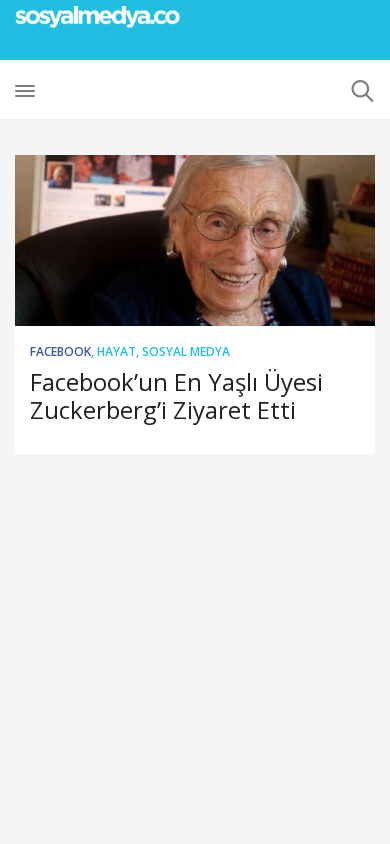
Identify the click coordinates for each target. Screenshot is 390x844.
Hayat (116, 351)
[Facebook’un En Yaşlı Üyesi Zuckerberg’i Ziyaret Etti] (195, 240)
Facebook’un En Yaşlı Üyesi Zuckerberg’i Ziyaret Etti (176, 395)
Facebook (60, 351)
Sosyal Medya (186, 351)
